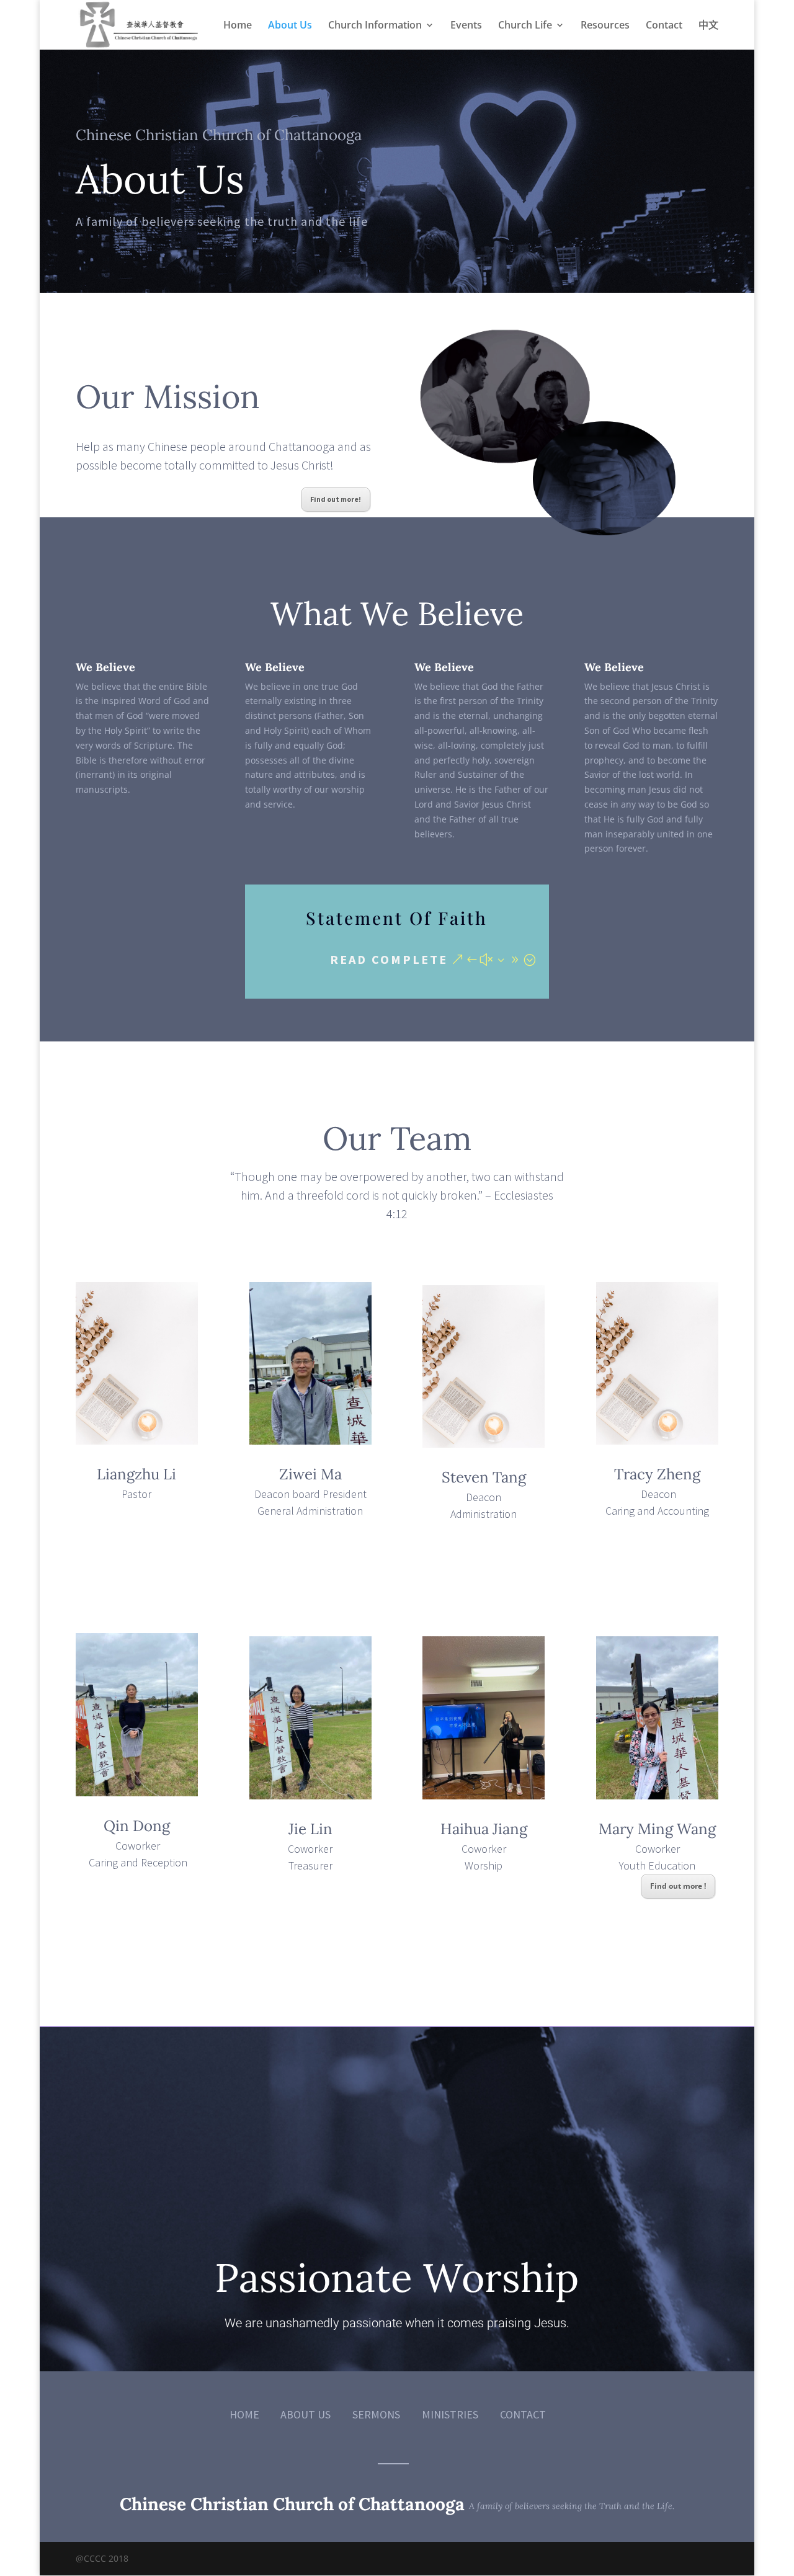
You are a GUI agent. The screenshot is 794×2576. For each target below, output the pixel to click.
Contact (664, 26)
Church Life (525, 26)
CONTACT (523, 2414)
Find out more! (336, 499)
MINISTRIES (450, 2414)
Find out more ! (678, 1886)
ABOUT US (306, 2414)
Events (466, 26)
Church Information (375, 26)
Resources (605, 26)
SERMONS (376, 2414)
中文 (708, 26)
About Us (290, 26)
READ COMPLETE (389, 959)
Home (238, 26)
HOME (244, 2414)
